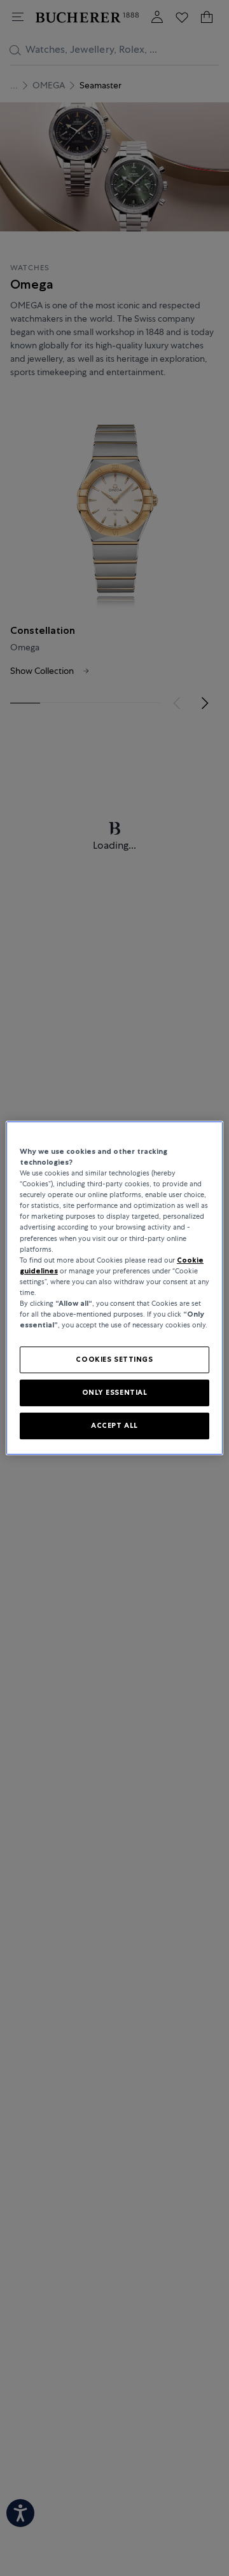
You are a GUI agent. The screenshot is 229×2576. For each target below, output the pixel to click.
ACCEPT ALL (114, 1425)
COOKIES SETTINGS (114, 1359)
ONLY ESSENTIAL (115, 1392)
